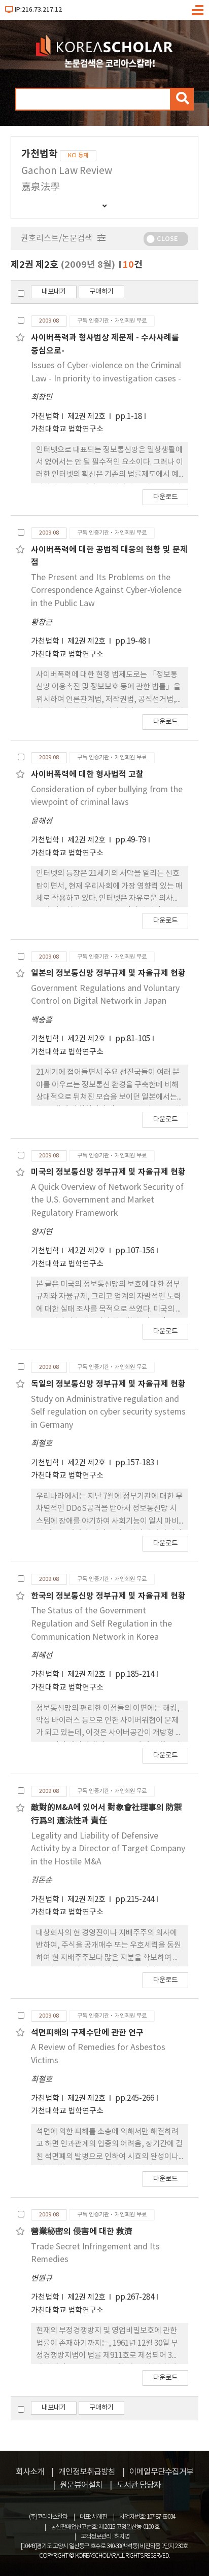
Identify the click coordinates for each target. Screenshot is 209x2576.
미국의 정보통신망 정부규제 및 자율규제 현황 (108, 1172)
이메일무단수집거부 (161, 2472)
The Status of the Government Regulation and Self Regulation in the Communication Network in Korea (101, 1624)
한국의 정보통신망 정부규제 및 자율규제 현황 (108, 1596)
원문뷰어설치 (81, 2485)
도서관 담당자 (139, 2485)
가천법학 (45, 417)
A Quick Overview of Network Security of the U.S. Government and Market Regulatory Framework (107, 1200)
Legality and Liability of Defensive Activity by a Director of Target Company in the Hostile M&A (108, 1849)
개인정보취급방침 (87, 2472)
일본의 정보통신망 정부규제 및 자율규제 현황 (108, 973)
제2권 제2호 (87, 417)
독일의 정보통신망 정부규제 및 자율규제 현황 (108, 1384)
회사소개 (30, 2472)
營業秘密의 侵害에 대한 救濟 (82, 2232)
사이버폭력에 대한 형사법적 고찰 (87, 774)
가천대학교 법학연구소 (67, 429)
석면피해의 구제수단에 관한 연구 (87, 2033)
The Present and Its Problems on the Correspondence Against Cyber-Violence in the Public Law (106, 591)
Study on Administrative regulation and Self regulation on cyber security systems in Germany (108, 1412)
